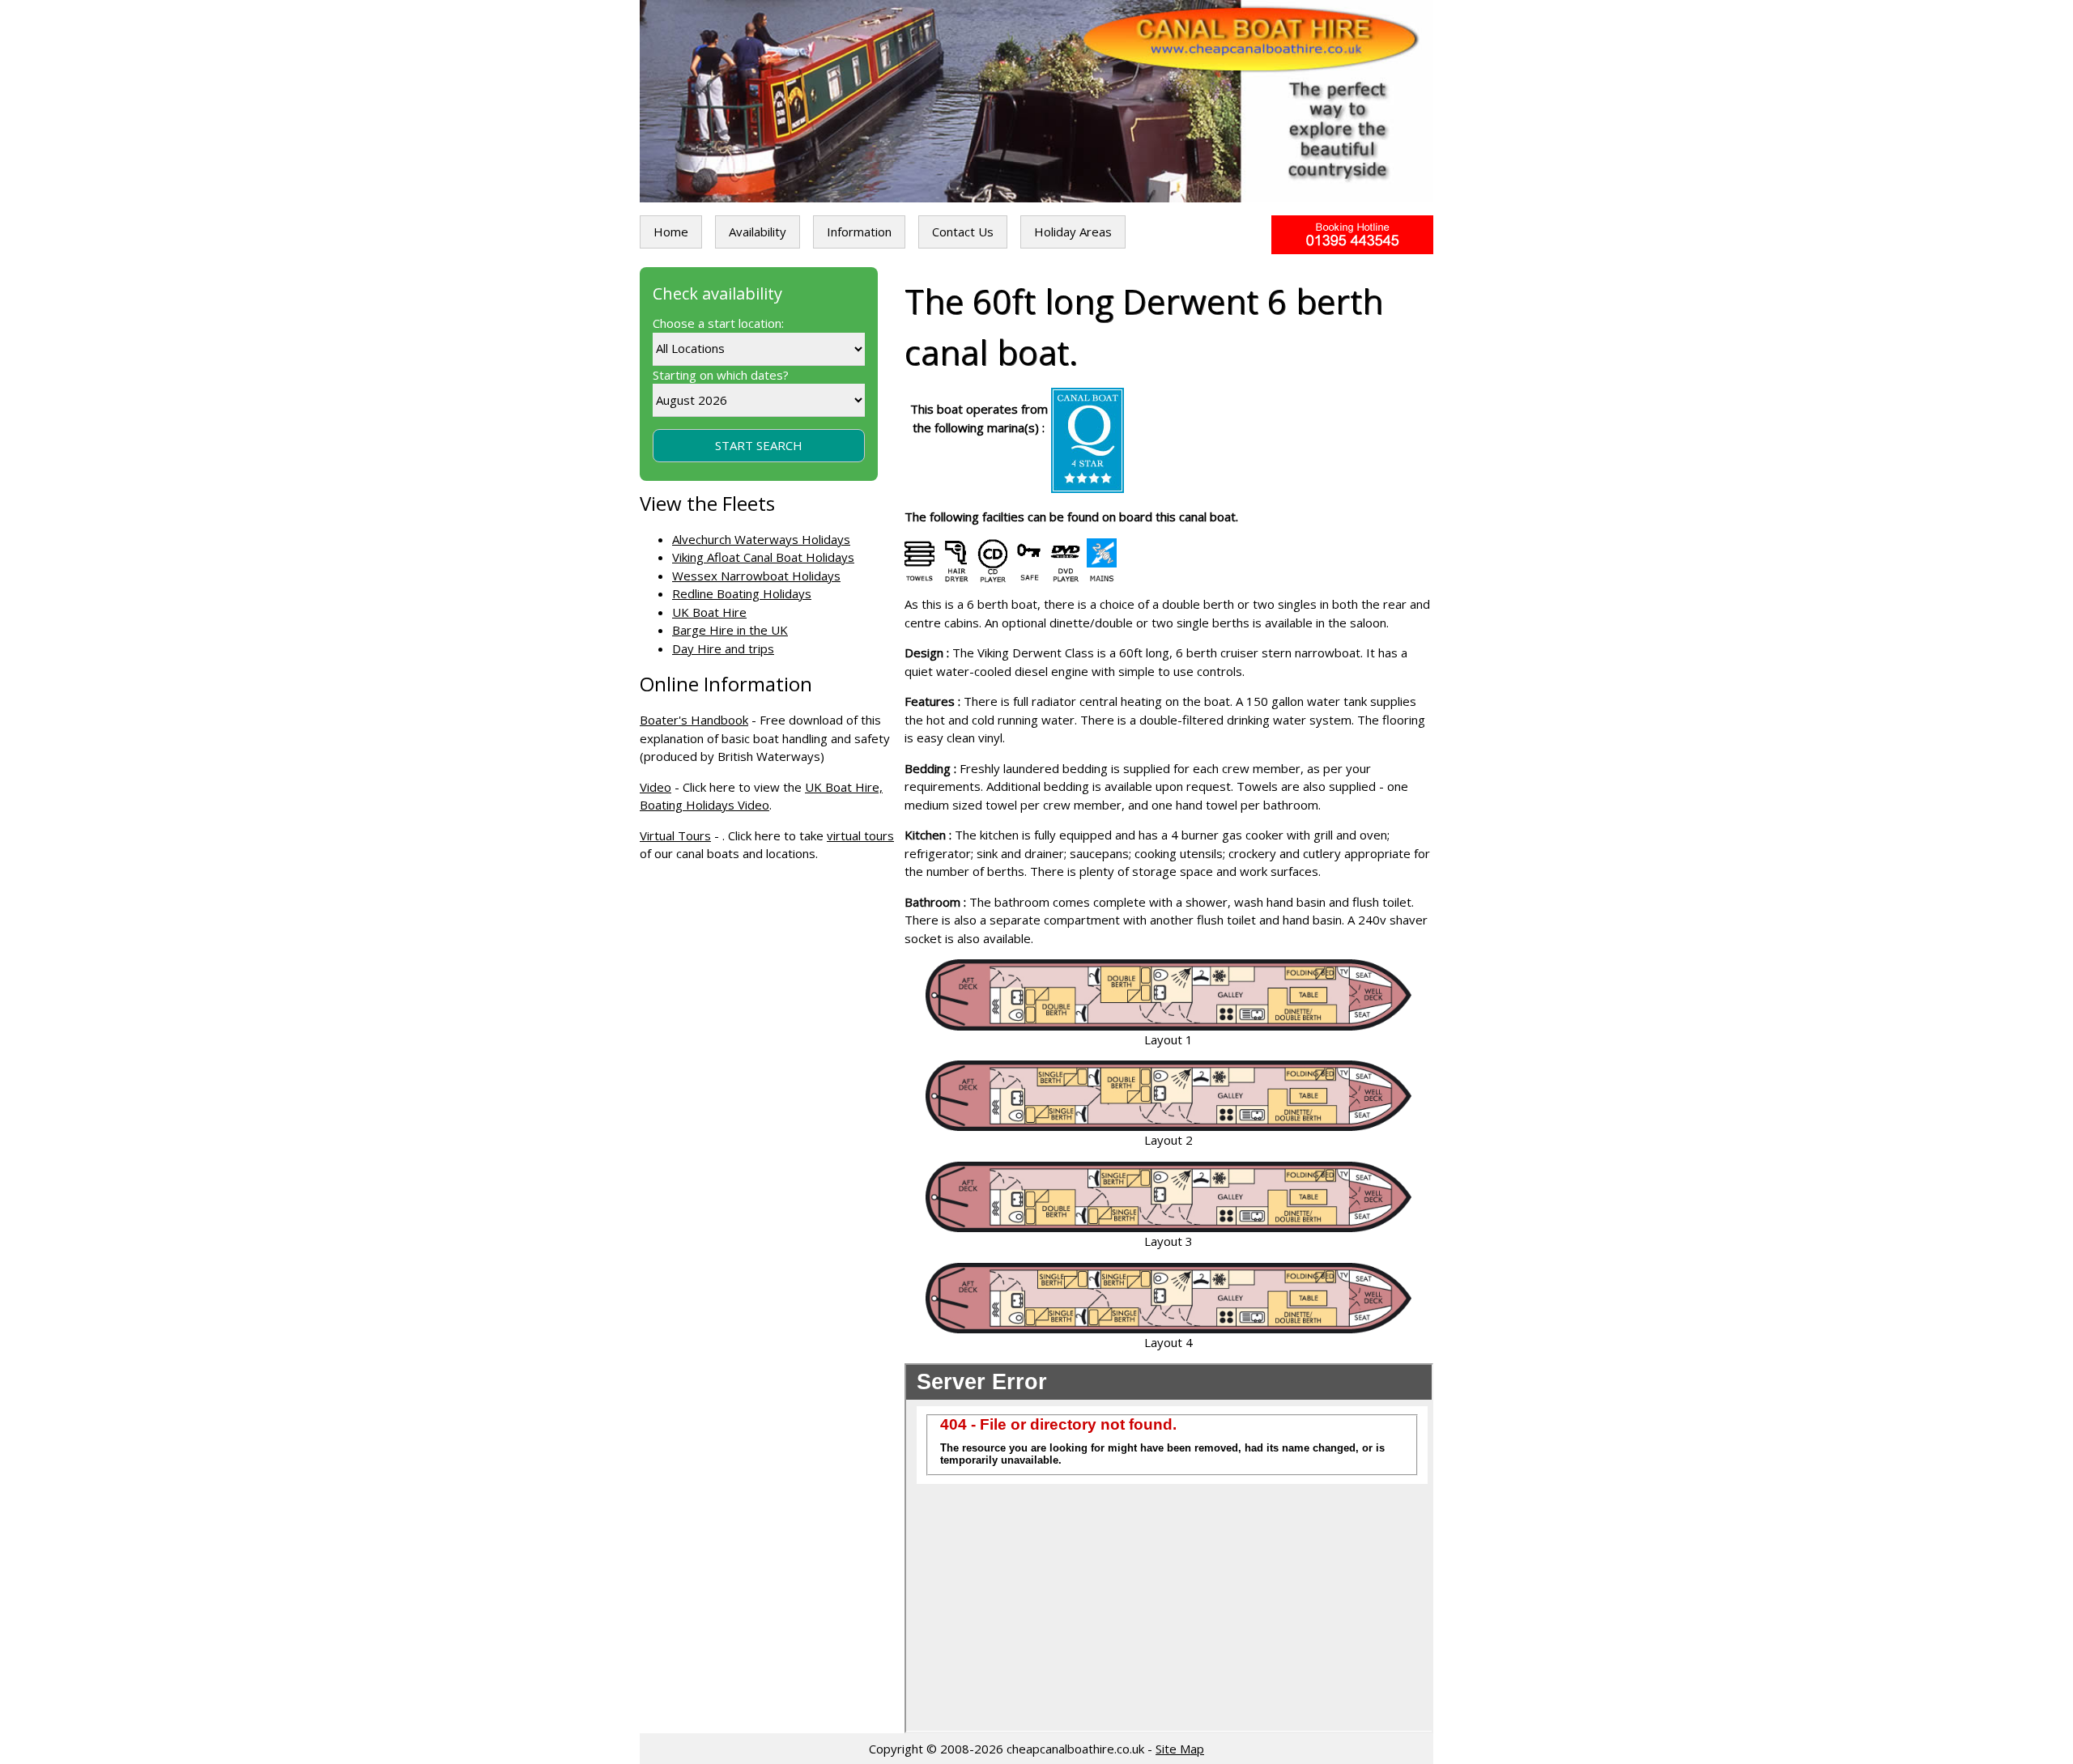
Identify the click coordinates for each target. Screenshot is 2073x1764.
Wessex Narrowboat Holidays (756, 576)
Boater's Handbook (694, 720)
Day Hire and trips (723, 648)
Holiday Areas (1073, 232)
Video (656, 787)
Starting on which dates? (721, 375)
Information (859, 232)
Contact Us (963, 232)
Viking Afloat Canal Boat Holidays (763, 557)
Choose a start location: (718, 323)
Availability (758, 232)
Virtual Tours (675, 835)
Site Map (1180, 1749)
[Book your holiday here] (1352, 235)
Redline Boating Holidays (742, 593)
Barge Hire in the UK (730, 630)
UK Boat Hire (709, 612)
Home (671, 232)
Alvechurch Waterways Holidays (761, 539)
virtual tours (860, 835)
